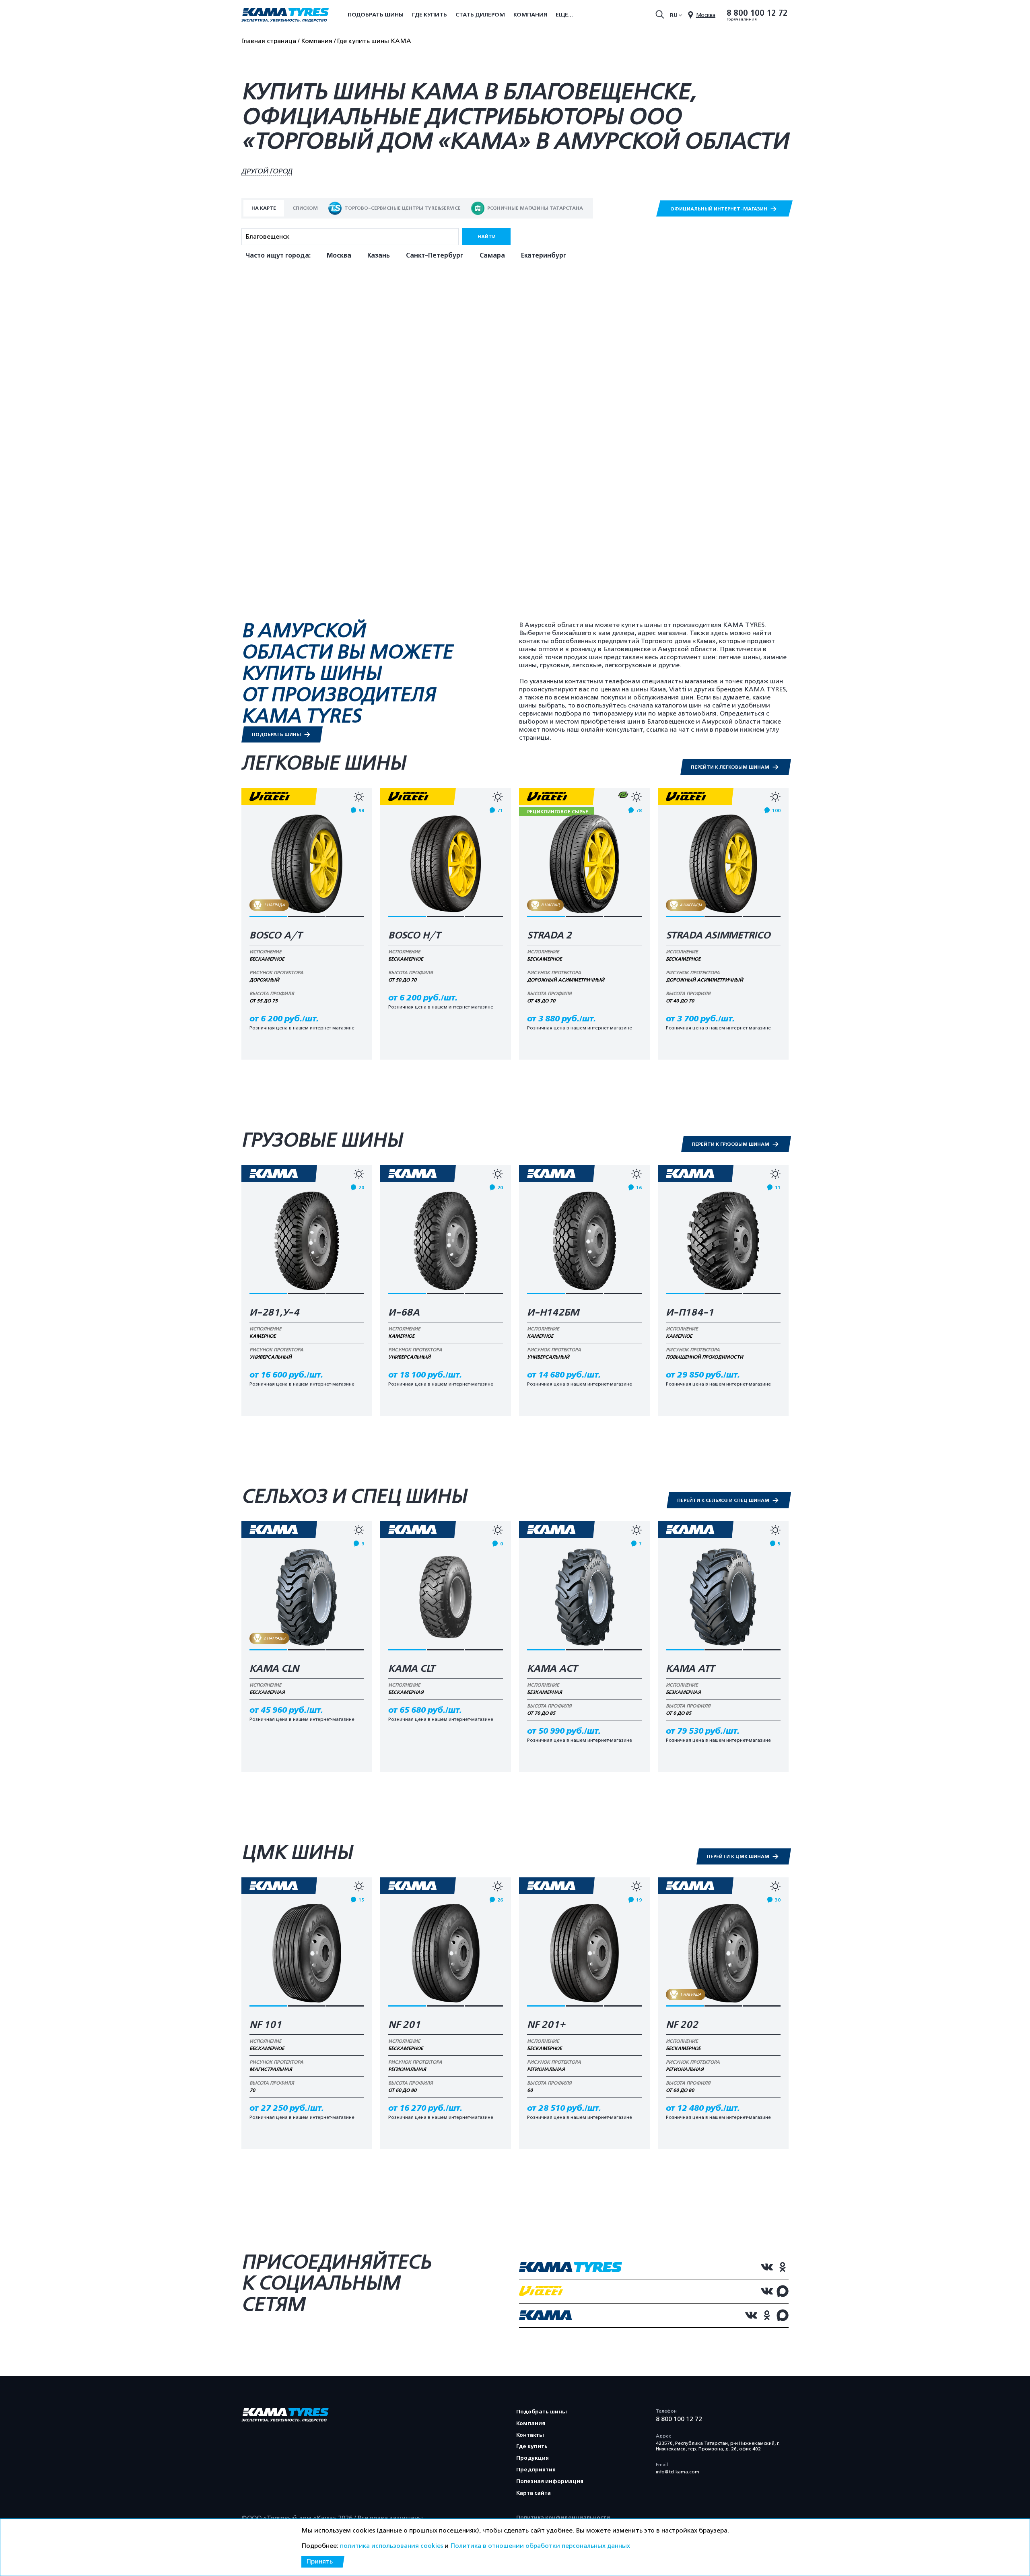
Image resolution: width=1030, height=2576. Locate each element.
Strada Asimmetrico (718, 936)
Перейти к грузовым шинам (731, 1144)
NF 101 (266, 2025)
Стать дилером (480, 15)
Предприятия (536, 2470)
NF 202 (682, 2025)
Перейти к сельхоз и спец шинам (724, 1500)
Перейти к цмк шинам (739, 1856)
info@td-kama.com (678, 2472)
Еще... (564, 15)
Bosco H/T (414, 936)
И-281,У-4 (274, 1313)
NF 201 (404, 2025)
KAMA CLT (412, 1669)
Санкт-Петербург (435, 256)
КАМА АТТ (690, 1669)
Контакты (530, 2435)
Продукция (533, 2458)
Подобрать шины (376, 15)
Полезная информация (550, 2481)
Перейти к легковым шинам (731, 767)
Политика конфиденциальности (563, 2517)
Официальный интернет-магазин (719, 209)
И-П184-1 (690, 1313)
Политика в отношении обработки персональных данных (540, 2546)
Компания (530, 15)
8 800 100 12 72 (757, 13)
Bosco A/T (276, 936)
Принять (319, 2562)
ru (674, 15)
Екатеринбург (544, 256)
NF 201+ (546, 2025)
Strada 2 (549, 936)
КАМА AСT (552, 1669)
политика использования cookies (391, 2546)
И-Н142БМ (553, 1313)
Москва (339, 256)
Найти (487, 237)
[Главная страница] (285, 16)
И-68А (404, 1313)
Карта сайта (534, 2493)
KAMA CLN (274, 1669)
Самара (492, 256)
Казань (379, 256)
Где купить (430, 15)
